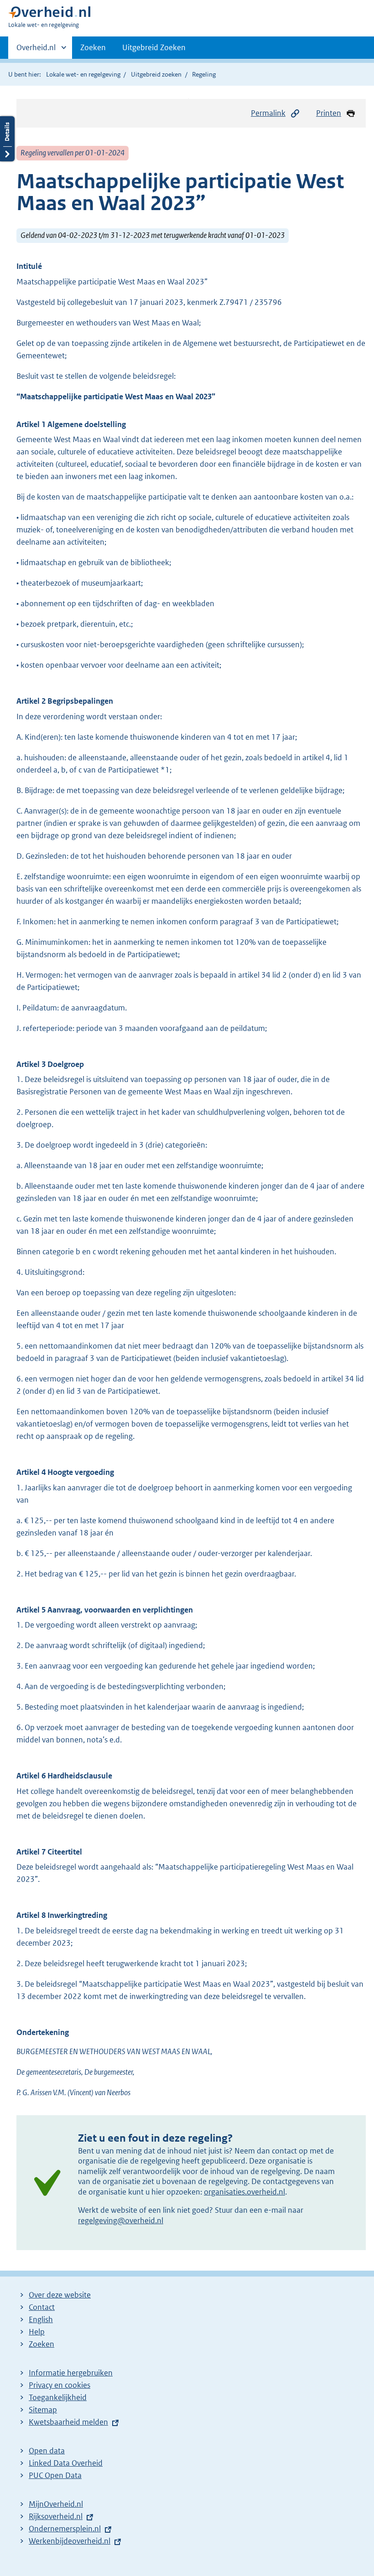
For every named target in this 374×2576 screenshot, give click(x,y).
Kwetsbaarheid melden (68, 2422)
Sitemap (43, 2410)
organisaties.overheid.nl (244, 2192)
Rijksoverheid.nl (56, 2516)
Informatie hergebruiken (71, 2373)
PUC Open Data (55, 2475)
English (41, 2319)
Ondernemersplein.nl (65, 2529)
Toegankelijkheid (58, 2397)
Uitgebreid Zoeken (154, 47)
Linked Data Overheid (66, 2463)
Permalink (268, 113)
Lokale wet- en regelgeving (83, 74)
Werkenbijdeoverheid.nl (70, 2541)
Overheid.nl (36, 51)
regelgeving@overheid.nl (121, 2221)
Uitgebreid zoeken (156, 74)
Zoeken (93, 47)
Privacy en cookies (60, 2385)
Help (37, 2332)
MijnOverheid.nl (56, 2504)
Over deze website (60, 2295)
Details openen (7, 139)
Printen (329, 113)
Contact (42, 2307)
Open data (47, 2451)
